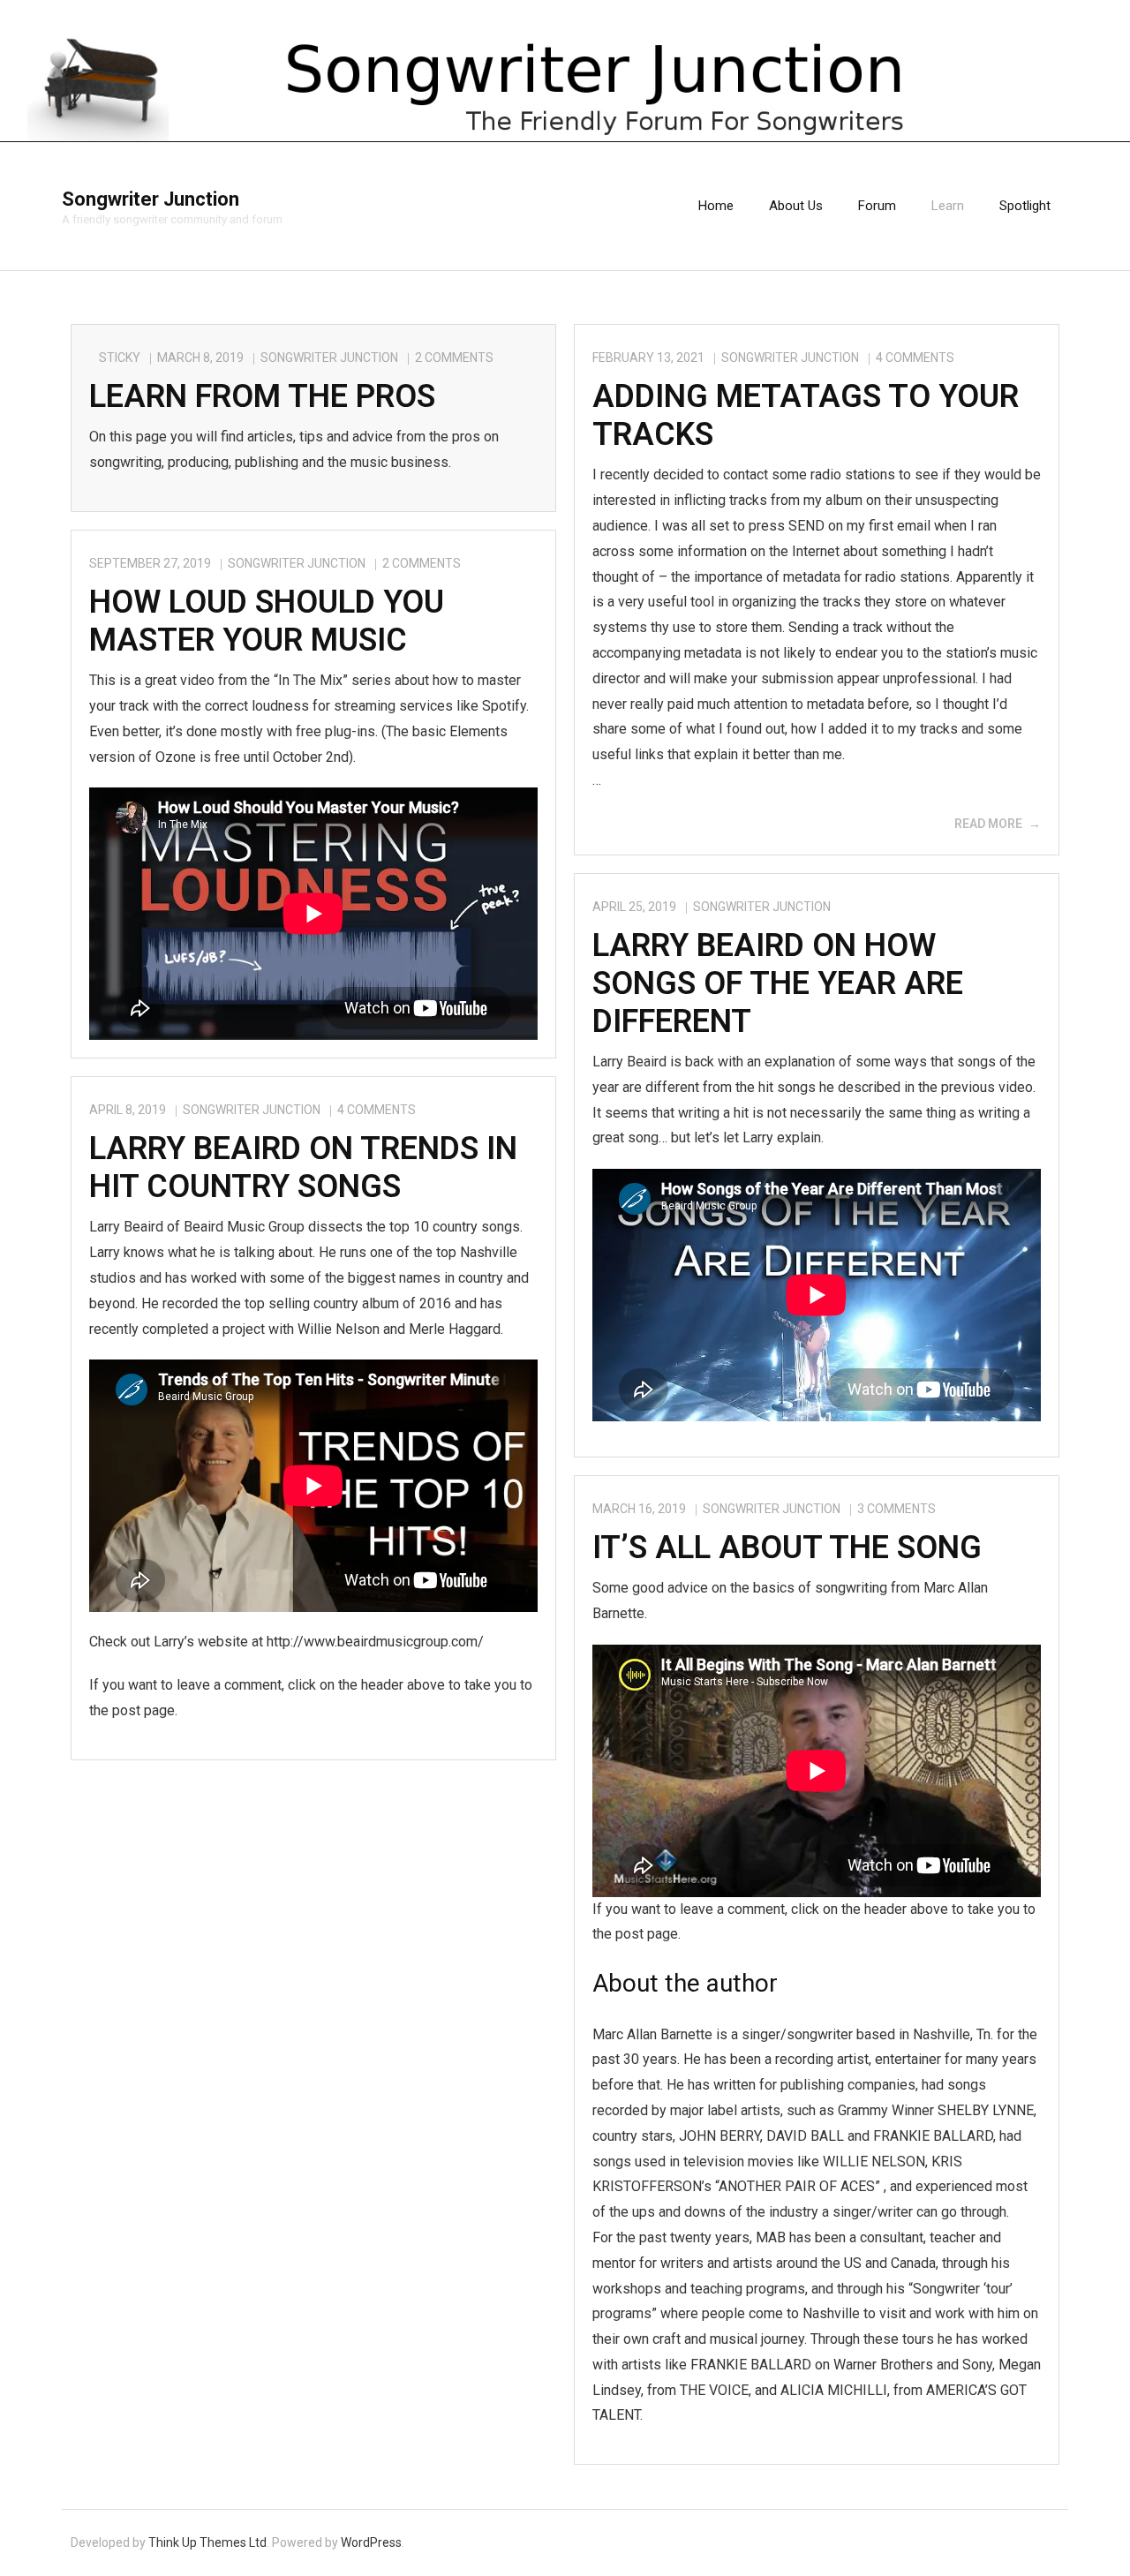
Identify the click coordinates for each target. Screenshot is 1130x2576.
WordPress (371, 2542)
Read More (988, 824)
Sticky (120, 358)
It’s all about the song (787, 1548)
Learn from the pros (262, 396)
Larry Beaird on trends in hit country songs (303, 1167)
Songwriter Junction (329, 358)
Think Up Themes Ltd (207, 2542)
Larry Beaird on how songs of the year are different (778, 983)
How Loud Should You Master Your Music (267, 621)
